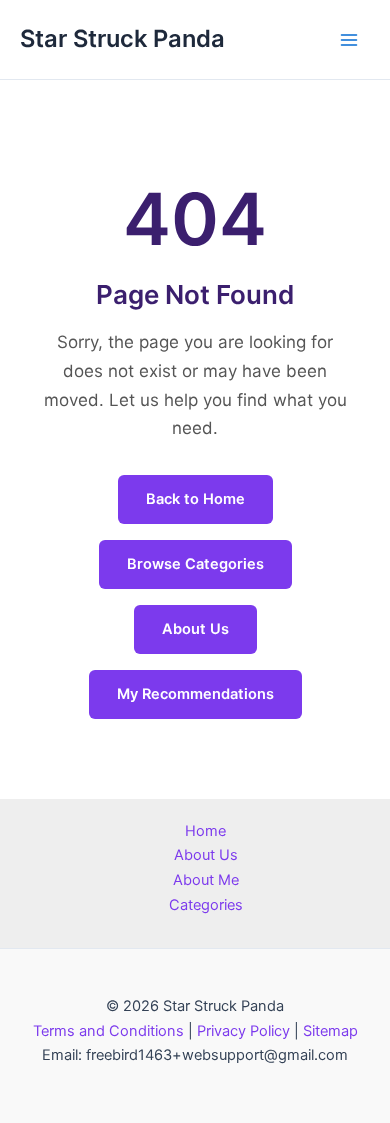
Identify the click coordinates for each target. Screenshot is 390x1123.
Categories (206, 905)
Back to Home (195, 499)
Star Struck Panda (122, 38)
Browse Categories (195, 564)
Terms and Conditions (108, 1031)
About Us (195, 629)
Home (205, 831)
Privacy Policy (243, 1031)
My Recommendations (195, 694)
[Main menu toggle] (349, 40)
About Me (206, 880)
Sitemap (330, 1031)
